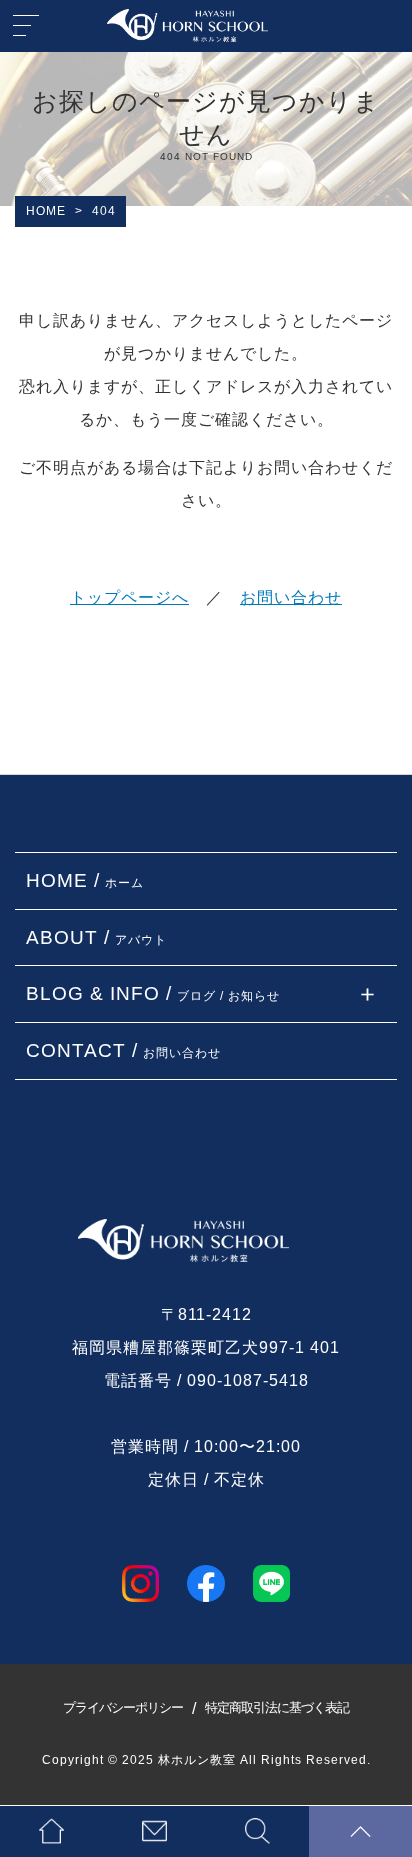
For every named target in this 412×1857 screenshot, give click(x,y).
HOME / (85, 880)
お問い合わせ (291, 597)
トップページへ (129, 597)
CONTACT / (123, 1050)
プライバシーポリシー (123, 1707)
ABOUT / (96, 937)
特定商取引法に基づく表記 (277, 1707)
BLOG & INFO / (153, 993)
